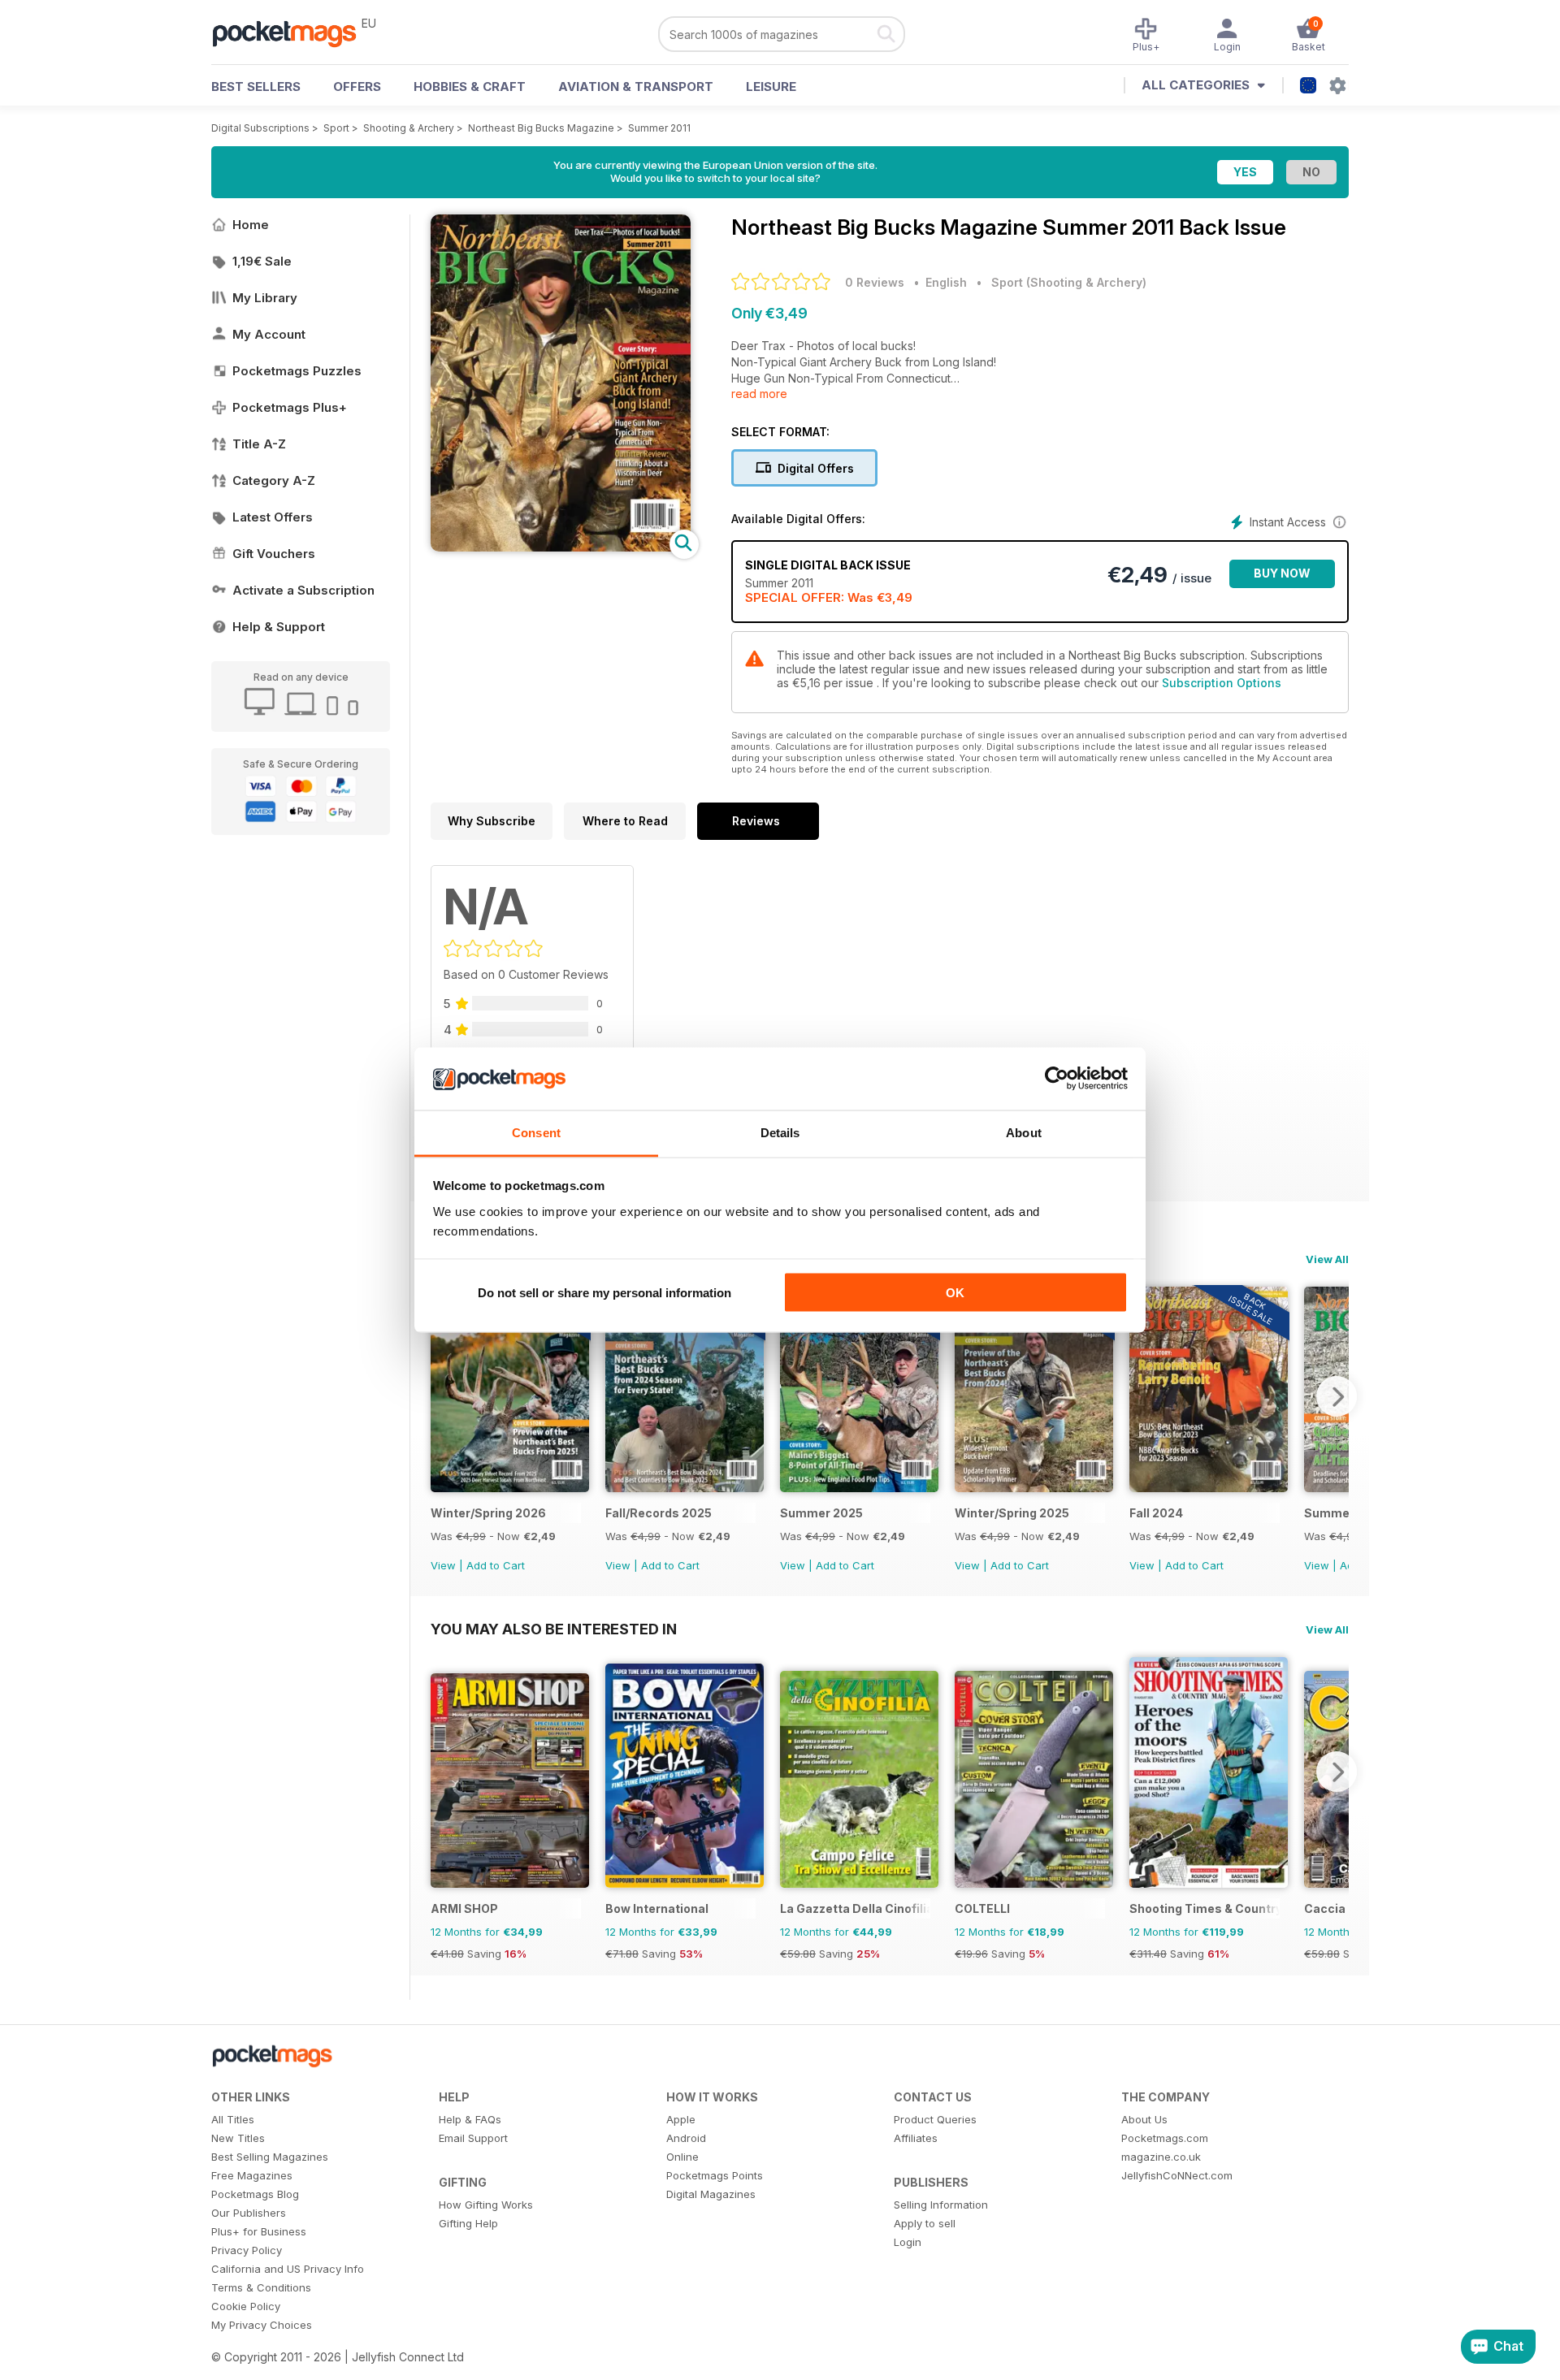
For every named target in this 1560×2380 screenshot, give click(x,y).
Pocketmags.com (1165, 2138)
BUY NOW (1282, 573)
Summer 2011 (659, 128)
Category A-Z (274, 480)
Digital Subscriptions (260, 128)
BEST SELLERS (256, 87)
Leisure (771, 87)
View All (1327, 1259)
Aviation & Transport (636, 87)
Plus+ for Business (259, 2231)
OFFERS (357, 87)
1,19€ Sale (262, 261)
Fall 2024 (1156, 1513)
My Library (265, 298)
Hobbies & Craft (470, 87)
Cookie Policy (246, 2306)
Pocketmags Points (715, 2175)
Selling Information (941, 2205)
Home (251, 225)
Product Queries (935, 2119)
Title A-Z (259, 444)
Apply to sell (925, 2223)
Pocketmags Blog (255, 2194)
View (443, 1565)
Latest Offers (273, 517)
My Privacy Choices (262, 2325)
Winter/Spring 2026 (488, 1513)
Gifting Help (468, 2223)
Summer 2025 (821, 1513)
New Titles (238, 2138)
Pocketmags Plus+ (290, 407)
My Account (269, 334)
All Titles (233, 2119)
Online (682, 2157)
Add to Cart (496, 1565)
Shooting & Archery (409, 128)
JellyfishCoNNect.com (1177, 2175)
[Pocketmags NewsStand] (292, 32)
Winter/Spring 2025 (1012, 1513)
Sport (336, 128)
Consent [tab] (536, 1132)
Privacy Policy (247, 2250)
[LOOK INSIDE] (561, 547)
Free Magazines (252, 2175)
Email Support (473, 2138)
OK (955, 1293)
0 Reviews (875, 282)
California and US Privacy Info (288, 2269)
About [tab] (1024, 1132)
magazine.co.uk (1161, 2157)
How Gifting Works (486, 2205)
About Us (1144, 2119)
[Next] (1337, 1396)
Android (686, 2138)
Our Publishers (249, 2213)
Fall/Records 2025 (659, 1513)
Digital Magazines (711, 2194)
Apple (681, 2119)
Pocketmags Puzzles (297, 371)
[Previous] (443, 1396)
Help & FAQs (470, 2119)
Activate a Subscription (303, 590)
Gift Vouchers (274, 554)
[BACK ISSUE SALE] (510, 1488)
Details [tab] (780, 1132)
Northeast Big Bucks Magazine (541, 128)
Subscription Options (1222, 683)
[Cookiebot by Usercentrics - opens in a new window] (1057, 1079)
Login (908, 2242)
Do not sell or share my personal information (604, 1293)
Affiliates (916, 2138)
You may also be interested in (554, 1629)
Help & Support (279, 627)
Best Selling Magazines (270, 2157)
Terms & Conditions (261, 2287)
